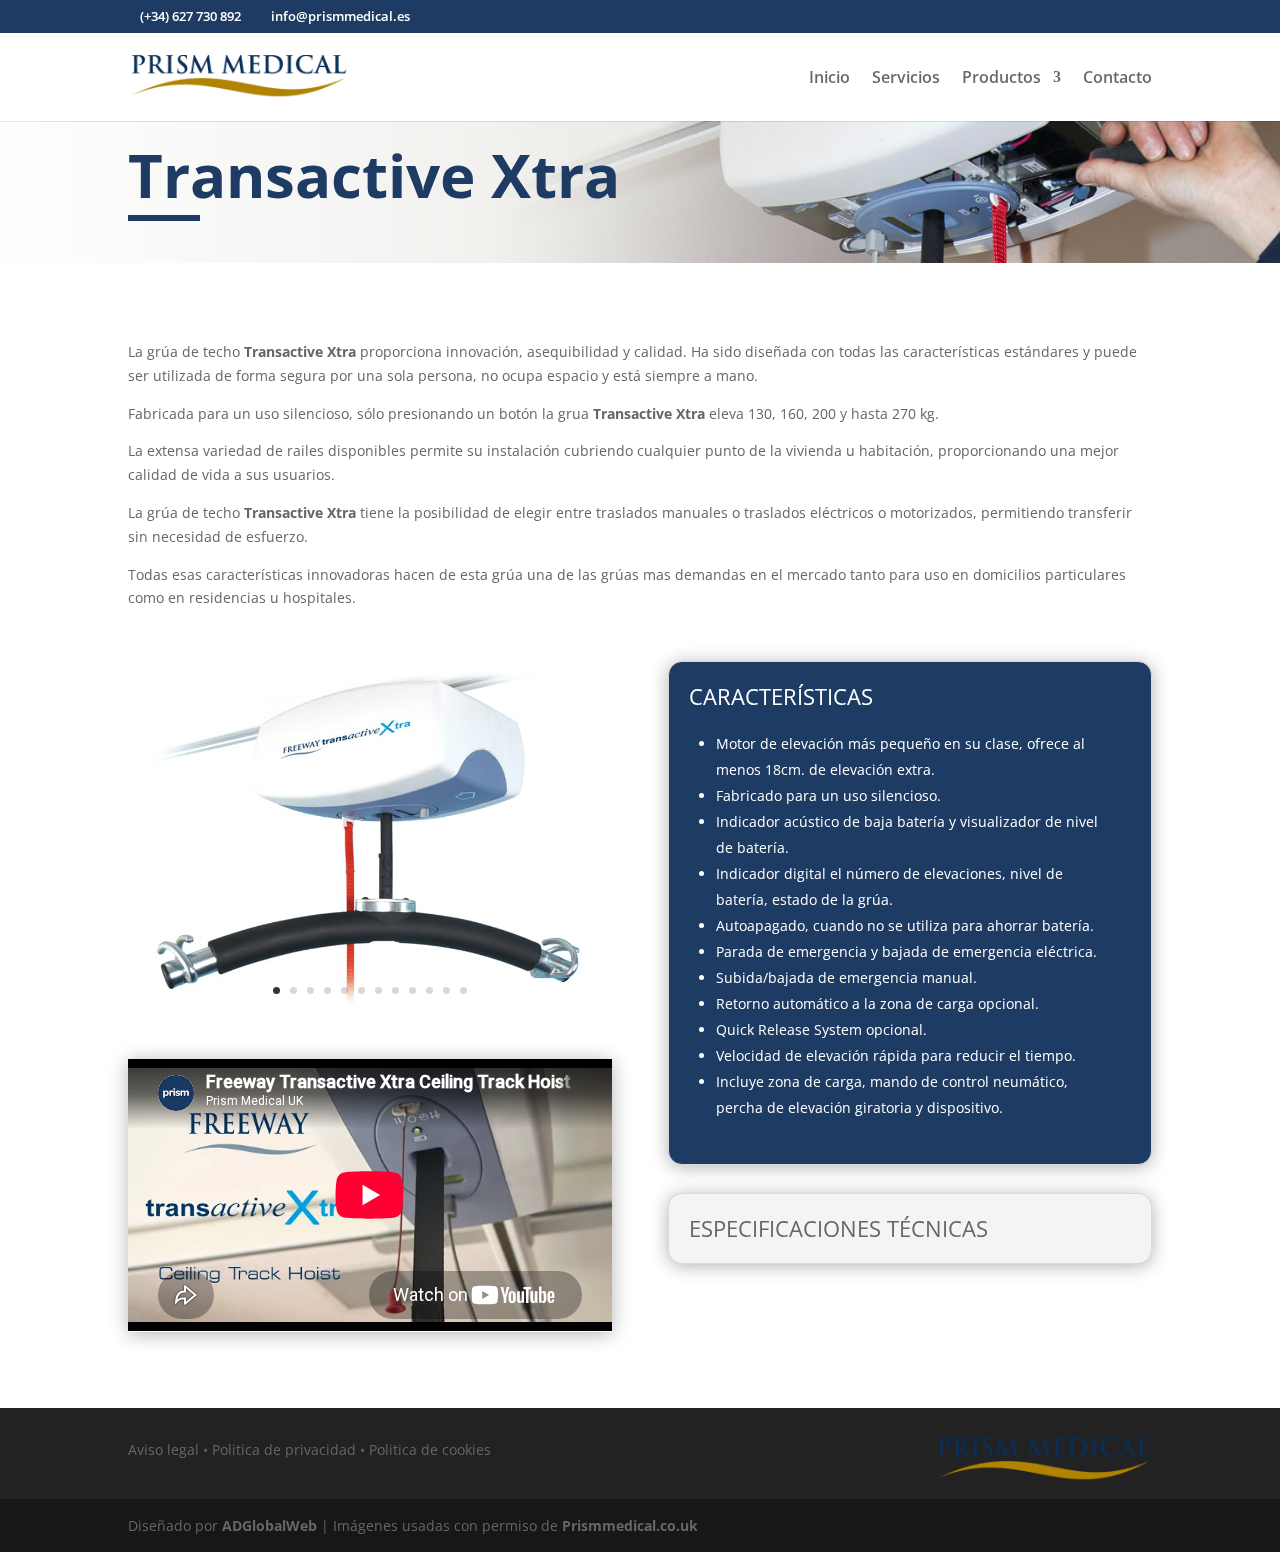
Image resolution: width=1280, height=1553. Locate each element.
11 (446, 990)
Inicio (829, 79)
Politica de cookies (430, 1449)
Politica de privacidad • (290, 1449)
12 (463, 990)
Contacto (1117, 79)
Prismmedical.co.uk (630, 1525)
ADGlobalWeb (269, 1525)
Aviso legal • (170, 1449)
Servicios (906, 79)
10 (429, 990)
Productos (1001, 79)
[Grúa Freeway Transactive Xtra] (370, 1025)
